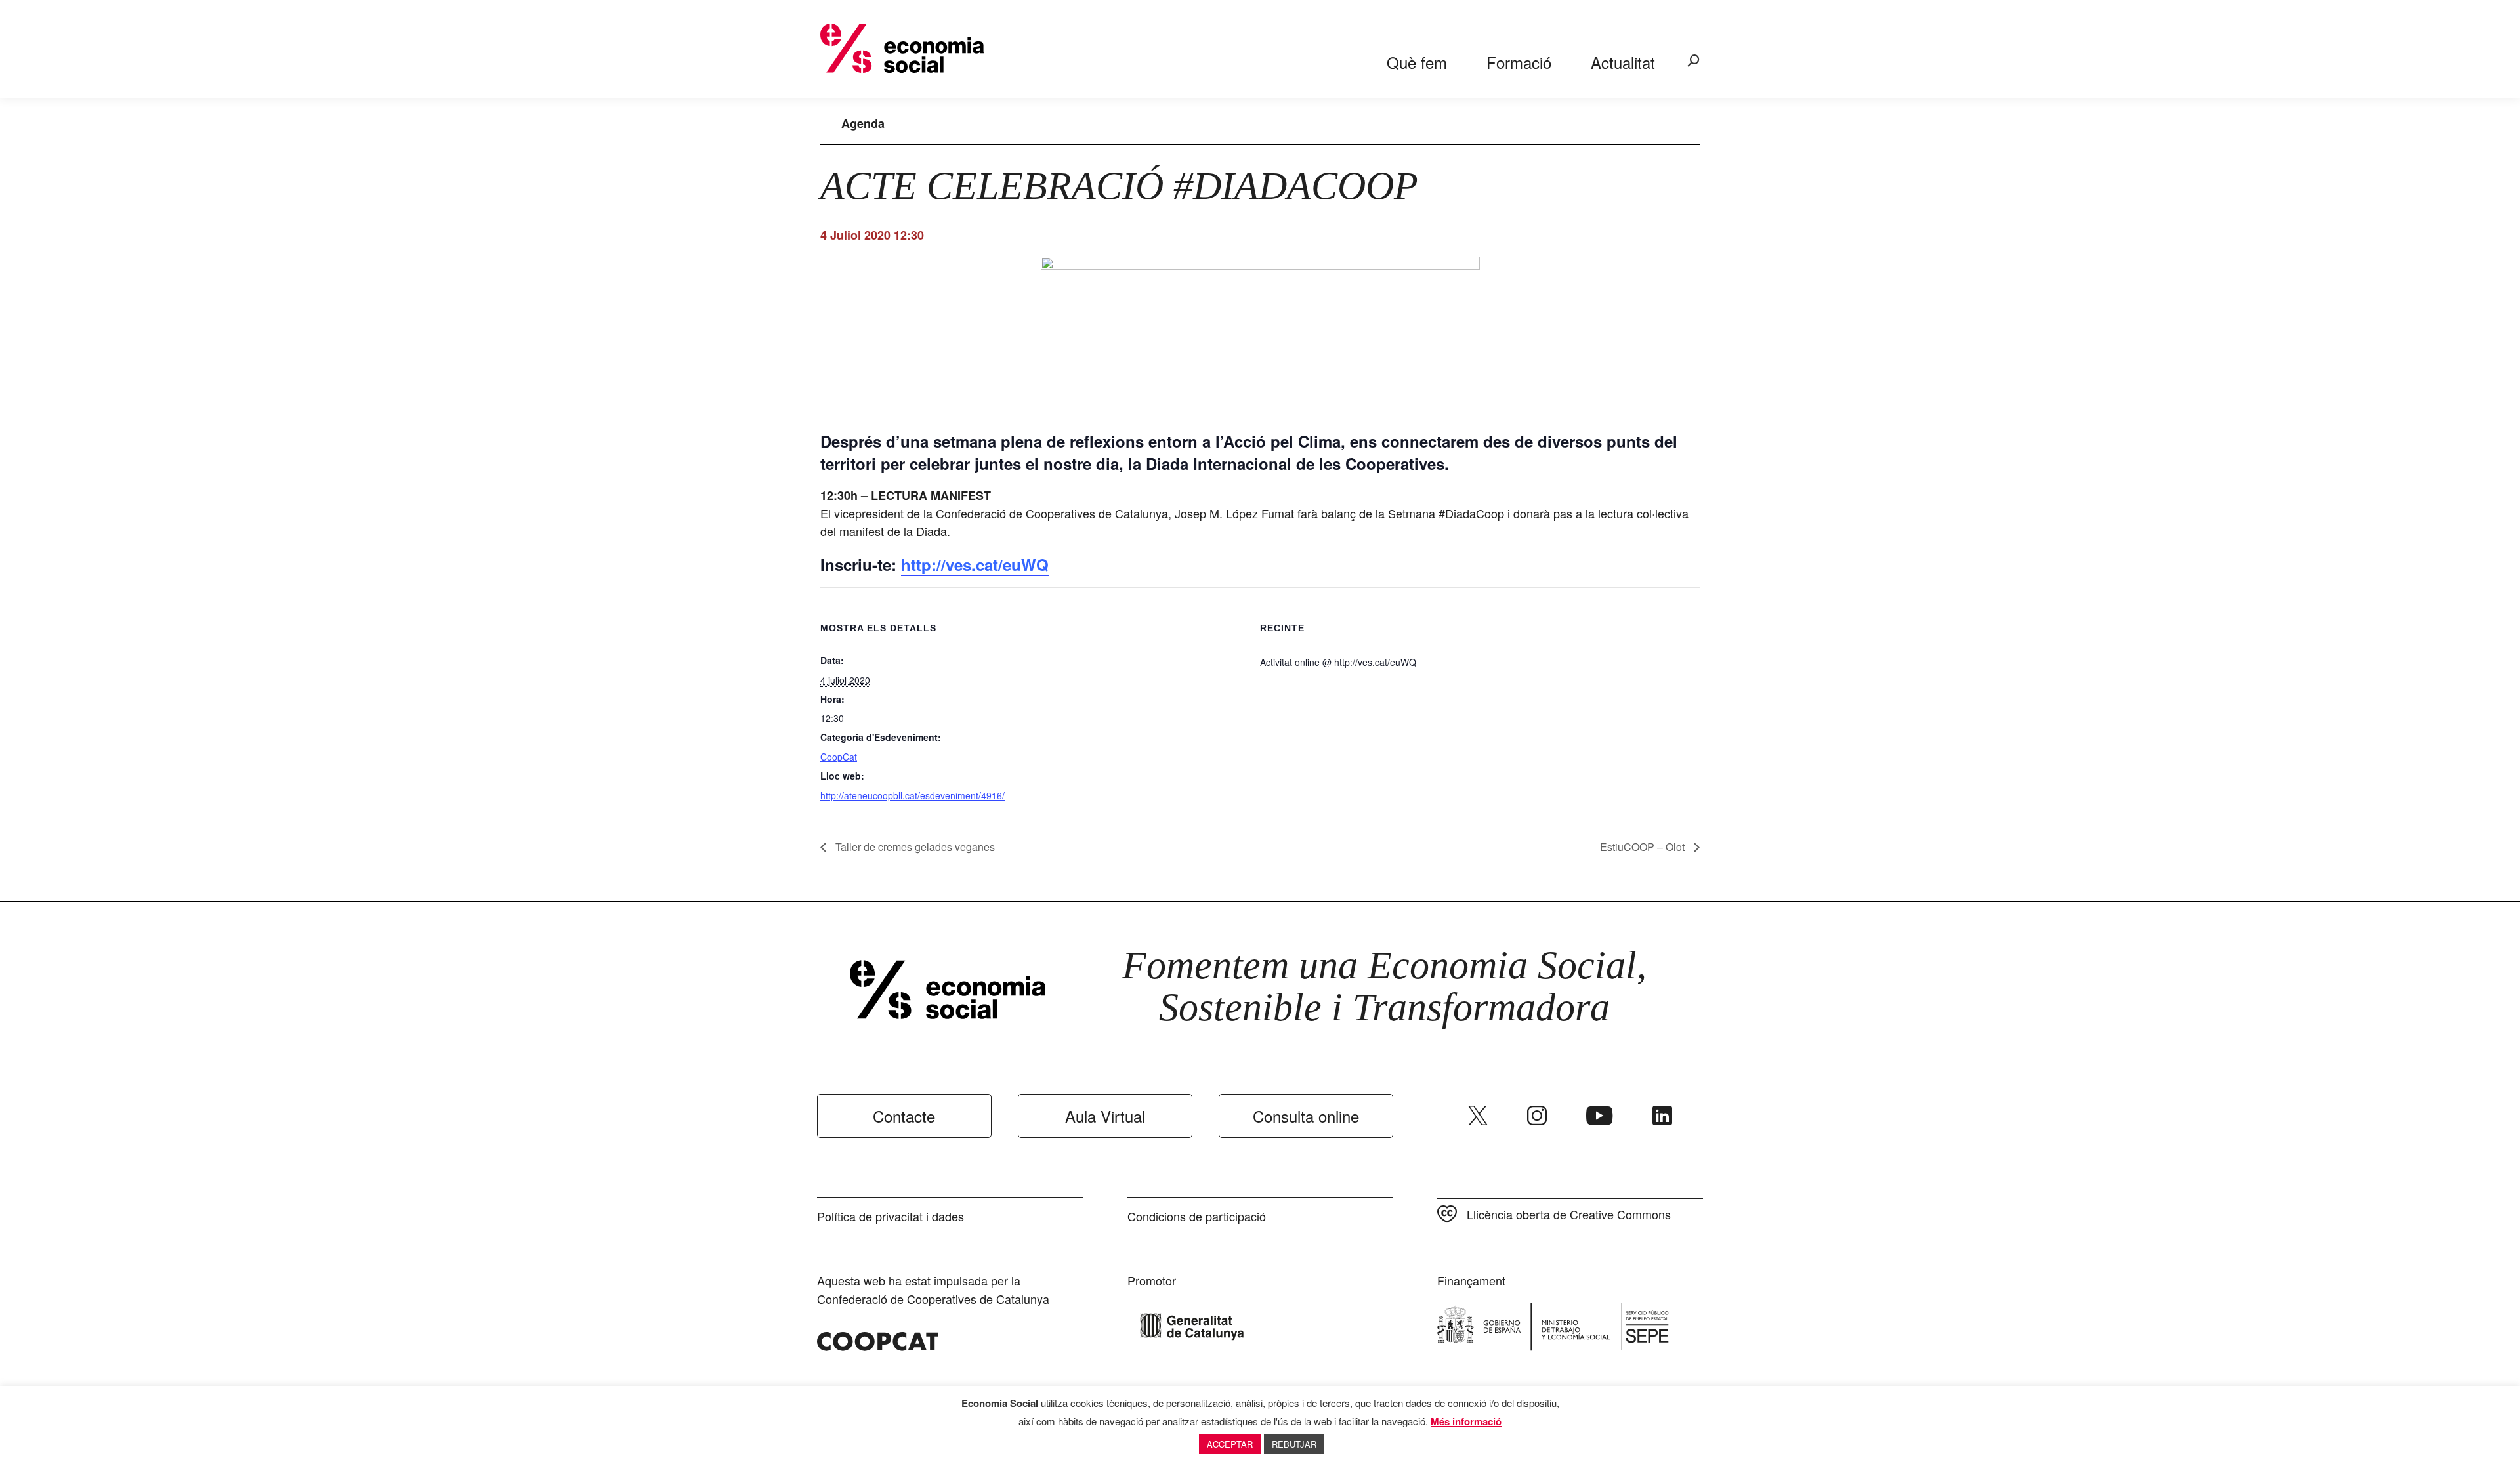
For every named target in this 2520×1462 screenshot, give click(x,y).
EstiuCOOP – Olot (1644, 847)
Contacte (904, 1116)
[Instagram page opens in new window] (1537, 1116)
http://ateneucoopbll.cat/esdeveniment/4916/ (913, 795)
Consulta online (1306, 1116)
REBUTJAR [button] (1294, 1444)
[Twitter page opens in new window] (1478, 1116)
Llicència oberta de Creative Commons (1569, 1214)
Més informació (1466, 1421)
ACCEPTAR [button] (1230, 1444)
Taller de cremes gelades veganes (914, 847)
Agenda (863, 123)
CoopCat (839, 757)
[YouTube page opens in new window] (1600, 1116)
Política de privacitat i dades (891, 1216)
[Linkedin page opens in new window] (1662, 1116)
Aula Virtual (1105, 1116)
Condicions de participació (1197, 1216)
